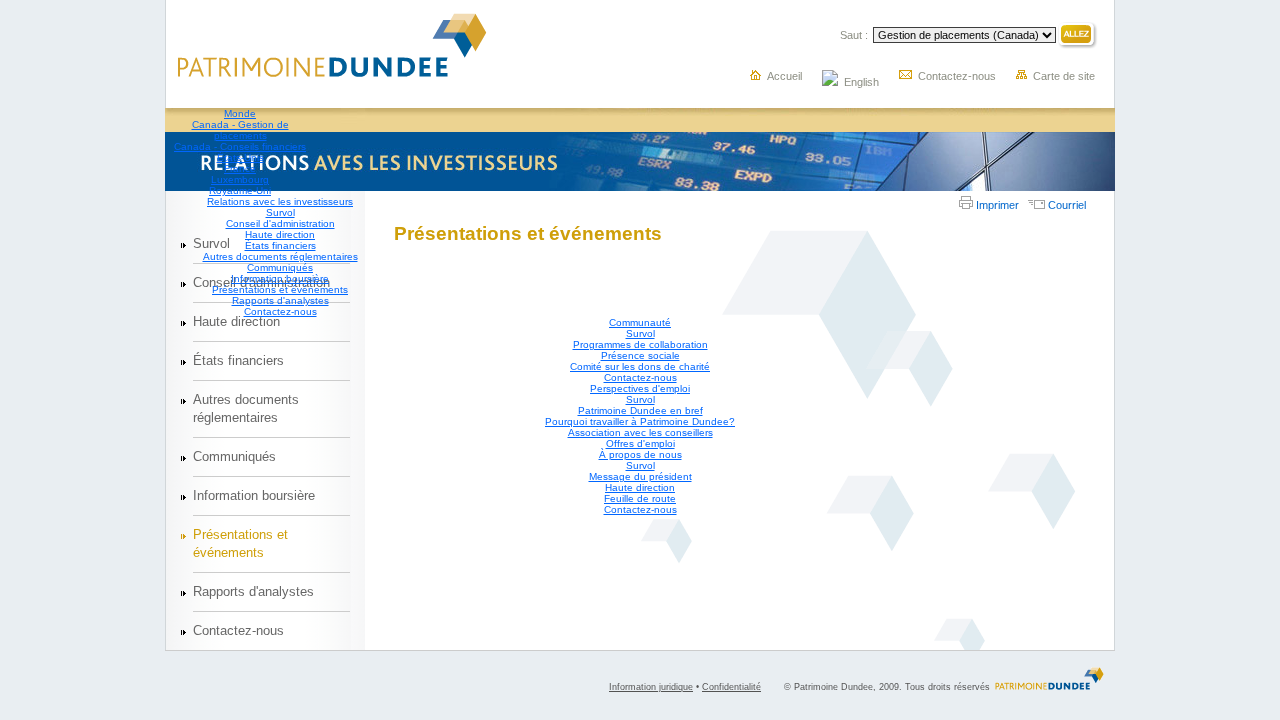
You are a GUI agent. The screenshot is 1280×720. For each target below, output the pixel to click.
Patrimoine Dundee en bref (640, 410)
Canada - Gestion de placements (240, 130)
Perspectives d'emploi (640, 388)
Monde (240, 113)
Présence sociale (640, 355)
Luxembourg (240, 179)
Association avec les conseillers (640, 432)
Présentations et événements (280, 289)
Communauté (640, 322)
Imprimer (996, 205)
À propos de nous (640, 454)
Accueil (784, 76)
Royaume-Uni (240, 190)
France (240, 168)
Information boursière (280, 278)
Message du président (640, 476)
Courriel (1065, 205)
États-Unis (240, 157)
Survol (280, 212)
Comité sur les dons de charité (640, 366)
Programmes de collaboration (640, 344)
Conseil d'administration (280, 223)
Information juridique (651, 687)
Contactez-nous (957, 76)
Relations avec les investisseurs (280, 201)
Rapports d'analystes (280, 300)
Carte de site (1064, 76)
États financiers (280, 245)
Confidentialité (731, 687)
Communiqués (280, 267)
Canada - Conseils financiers (240, 146)
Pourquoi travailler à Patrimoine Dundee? (640, 421)
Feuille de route (640, 498)
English (861, 82)
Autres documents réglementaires (280, 256)
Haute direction (280, 234)
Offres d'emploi (640, 443)
